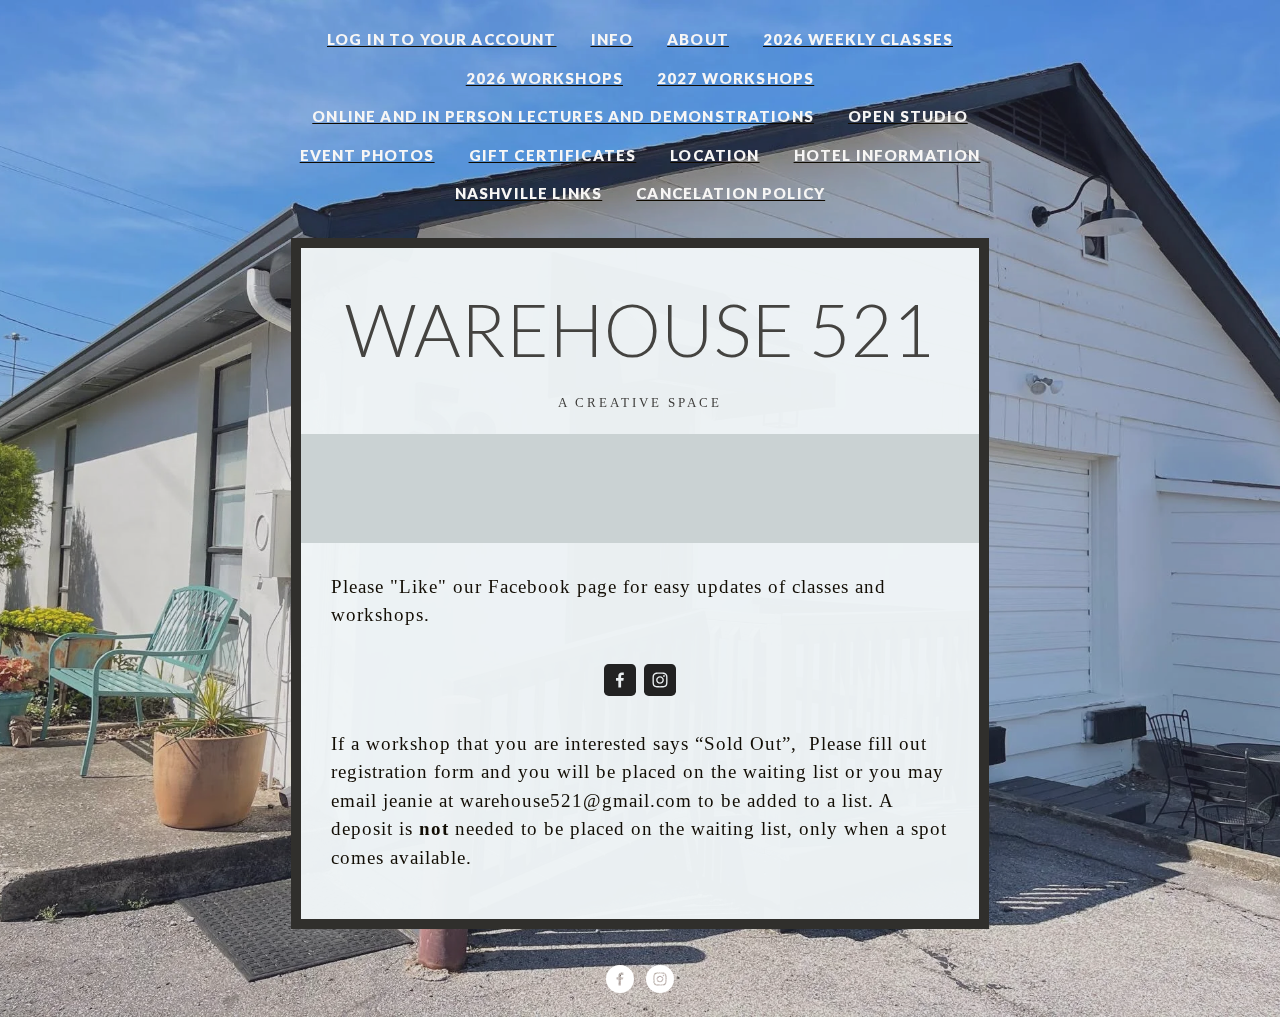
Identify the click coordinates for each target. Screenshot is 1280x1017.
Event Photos (367, 155)
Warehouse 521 (639, 329)
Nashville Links (528, 193)
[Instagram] (660, 680)
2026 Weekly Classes (858, 39)
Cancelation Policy (730, 193)
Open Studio (908, 116)
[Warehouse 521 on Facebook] (620, 680)
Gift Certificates (553, 155)
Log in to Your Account (442, 39)
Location (714, 155)
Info (612, 39)
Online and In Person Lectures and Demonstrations (563, 116)
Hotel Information (887, 155)
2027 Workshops (735, 78)
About (698, 39)
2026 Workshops (544, 78)
